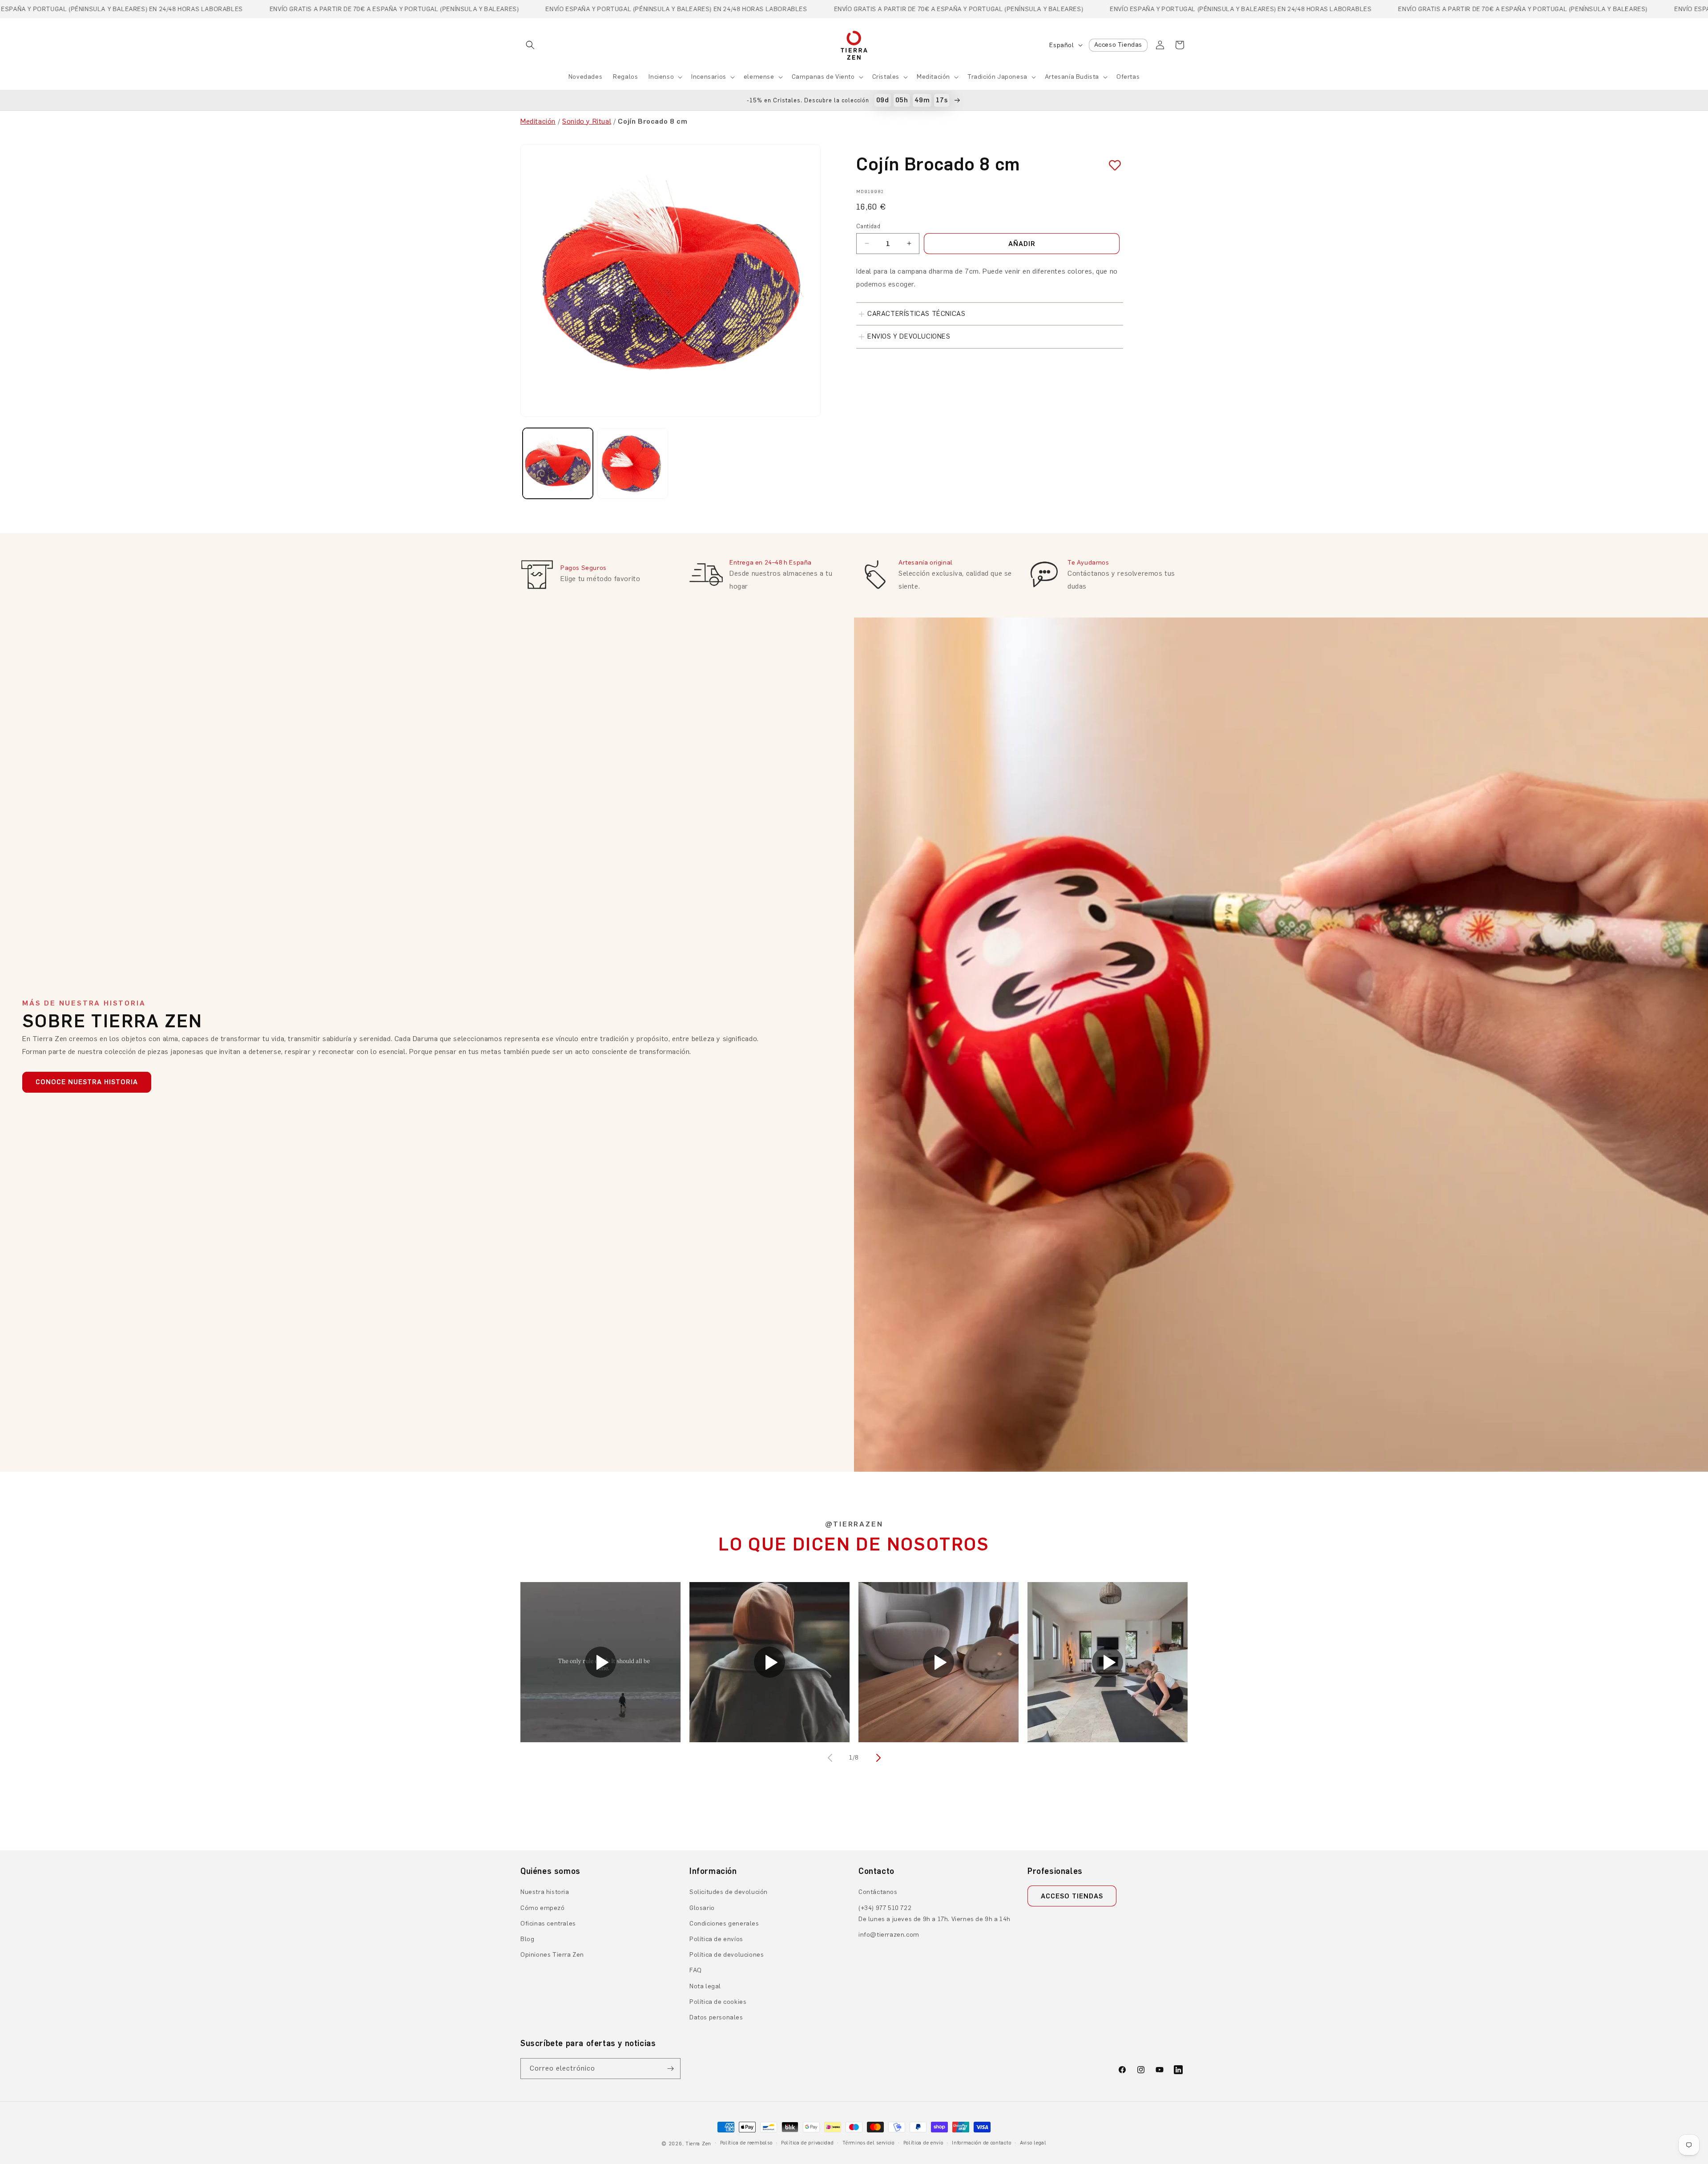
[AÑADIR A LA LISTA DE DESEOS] (1112, 166)
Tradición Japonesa (997, 77)
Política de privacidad (807, 2143)
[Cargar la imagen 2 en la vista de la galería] (632, 463)
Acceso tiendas (1072, 1896)
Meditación (933, 77)
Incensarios (709, 77)
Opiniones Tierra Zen (552, 1955)
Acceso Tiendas (1118, 45)
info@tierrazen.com (889, 1935)
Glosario (702, 1908)
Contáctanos (878, 1892)
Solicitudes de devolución (729, 1892)
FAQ (696, 1970)
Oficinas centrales (548, 1924)
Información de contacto (981, 2143)
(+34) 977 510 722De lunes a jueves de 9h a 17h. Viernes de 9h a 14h (935, 1914)
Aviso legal (1033, 2143)
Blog (527, 1939)
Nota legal (705, 1986)
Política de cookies (718, 2002)
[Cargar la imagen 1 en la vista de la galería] (558, 463)
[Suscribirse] (670, 2069)
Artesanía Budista (1072, 77)
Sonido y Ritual (587, 121)
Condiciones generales (724, 1924)
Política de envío (923, 2143)
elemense (759, 77)
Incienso (661, 77)
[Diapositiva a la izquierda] (831, 1758)
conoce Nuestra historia (87, 1082)
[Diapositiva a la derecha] (877, 1758)
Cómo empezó (543, 1908)
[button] (530, 45)
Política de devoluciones (727, 1955)
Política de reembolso (746, 2143)
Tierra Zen (698, 2144)
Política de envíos (716, 1939)
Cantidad (868, 226)
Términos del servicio (868, 2143)
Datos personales (716, 2017)
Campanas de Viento (823, 77)
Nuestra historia (545, 1892)
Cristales (886, 77)
